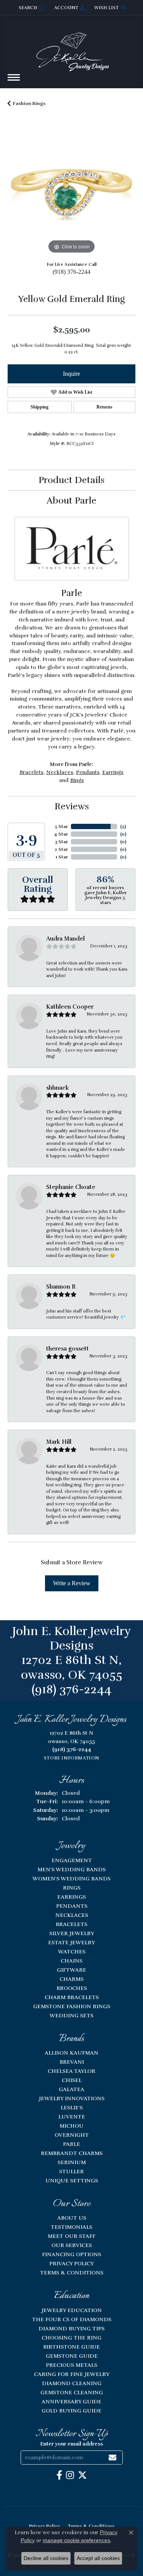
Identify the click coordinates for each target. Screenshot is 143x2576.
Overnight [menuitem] (72, 2135)
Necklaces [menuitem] (72, 1915)
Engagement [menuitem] (72, 1860)
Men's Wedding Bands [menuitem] (71, 1869)
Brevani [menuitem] (72, 2062)
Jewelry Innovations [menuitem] (72, 2098)
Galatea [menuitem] (71, 2089)
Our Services (72, 2245)
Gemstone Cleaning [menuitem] (72, 2392)
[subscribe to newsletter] (112, 2458)
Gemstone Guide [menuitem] (72, 2356)
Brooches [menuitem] (72, 1988)
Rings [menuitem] (72, 1888)
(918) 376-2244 (71, 272)
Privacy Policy (71, 2263)
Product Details (71, 480)
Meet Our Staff (71, 2236)
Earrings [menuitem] (71, 1897)
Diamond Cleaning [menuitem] (72, 2383)
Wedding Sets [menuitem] (71, 2015)
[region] (71, 192)
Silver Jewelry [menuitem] (72, 1933)
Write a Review (72, 1583)
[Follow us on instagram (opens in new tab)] (70, 2475)
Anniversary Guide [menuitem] (71, 2401)
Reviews (72, 806)
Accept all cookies (98, 2558)
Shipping (39, 407)
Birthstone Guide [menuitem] (71, 2347)
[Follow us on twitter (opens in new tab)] (82, 2475)
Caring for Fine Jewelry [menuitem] (72, 2374)
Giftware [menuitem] (71, 1970)
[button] (31, 8)
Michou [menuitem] (71, 2126)
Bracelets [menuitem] (71, 1924)
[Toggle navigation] (14, 81)
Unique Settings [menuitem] (72, 2180)
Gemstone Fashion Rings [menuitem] (72, 2006)
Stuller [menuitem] (71, 2171)
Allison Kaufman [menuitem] (71, 2053)
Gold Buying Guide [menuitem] (71, 2411)
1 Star (62, 857)
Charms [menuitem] (71, 1979)
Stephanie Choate (71, 1187)
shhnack (58, 1088)
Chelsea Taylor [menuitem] (71, 2071)
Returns (104, 407)
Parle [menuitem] (71, 2144)
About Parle (71, 501)
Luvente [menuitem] (72, 2117)
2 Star (61, 849)
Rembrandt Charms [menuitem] (72, 2153)
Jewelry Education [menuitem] (72, 2310)
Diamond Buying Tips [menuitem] (71, 2328)
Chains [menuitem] (71, 1961)
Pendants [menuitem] (72, 1906)
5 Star (61, 826)
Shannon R (61, 1287)
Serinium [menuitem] (72, 2162)
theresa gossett (67, 1349)
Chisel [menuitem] (72, 2080)
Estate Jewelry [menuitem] (71, 1942)
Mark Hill (59, 1442)
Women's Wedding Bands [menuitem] (71, 1878)
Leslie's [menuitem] (72, 2107)
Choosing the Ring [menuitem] (71, 2338)
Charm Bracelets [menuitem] (72, 1997)
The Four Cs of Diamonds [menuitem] (72, 2319)
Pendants (88, 772)
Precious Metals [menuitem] (71, 2365)
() (123, 826)
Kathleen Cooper (70, 1007)
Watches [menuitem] (72, 1951)
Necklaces (60, 772)
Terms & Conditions (72, 2272)
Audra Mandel (65, 939)
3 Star (61, 842)
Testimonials (71, 2227)
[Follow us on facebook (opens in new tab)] (59, 2475)
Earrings (113, 772)
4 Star (61, 834)
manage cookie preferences (76, 2540)
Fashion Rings (29, 103)
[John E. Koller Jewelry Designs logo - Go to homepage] (72, 48)
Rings (77, 780)
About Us (72, 2218)
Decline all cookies (46, 2558)
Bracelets (31, 772)
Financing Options (71, 2254)
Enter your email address (71, 2444)
